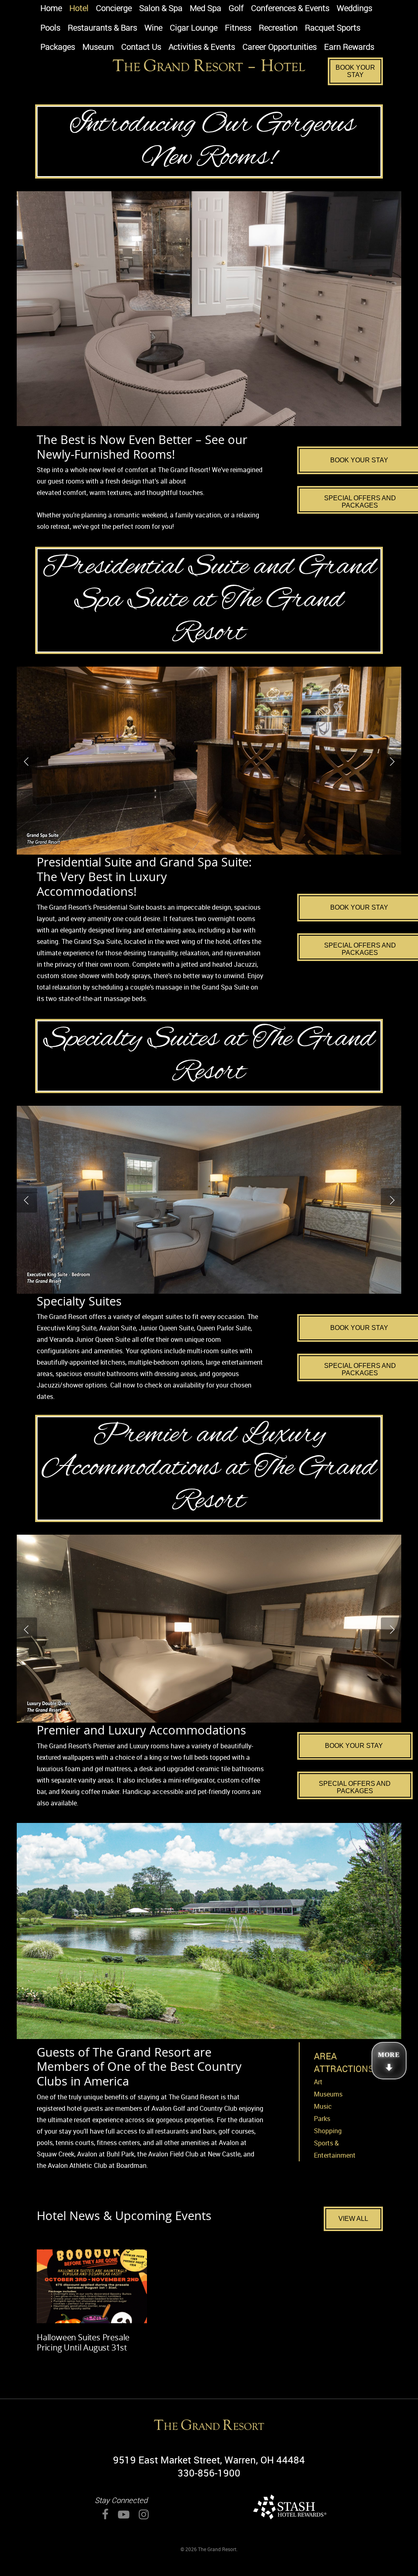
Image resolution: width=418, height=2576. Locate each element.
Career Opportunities (280, 47)
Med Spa (206, 9)
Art (318, 2082)
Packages (58, 47)
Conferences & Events (290, 9)
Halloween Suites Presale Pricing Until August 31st (83, 2342)
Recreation (278, 28)
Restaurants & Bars (102, 28)
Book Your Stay (355, 71)
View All (353, 2219)
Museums (328, 2094)
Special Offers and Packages (355, 1787)
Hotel (79, 9)
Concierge (114, 9)
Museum (98, 47)
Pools (50, 28)
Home (51, 9)
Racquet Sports (333, 28)
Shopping (328, 2131)
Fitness (238, 28)
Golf (236, 9)
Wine (153, 28)
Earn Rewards (349, 47)
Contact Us (141, 47)
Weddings (355, 9)
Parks (322, 2119)
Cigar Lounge (194, 28)
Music (323, 2106)
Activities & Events (202, 47)
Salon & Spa (161, 9)
